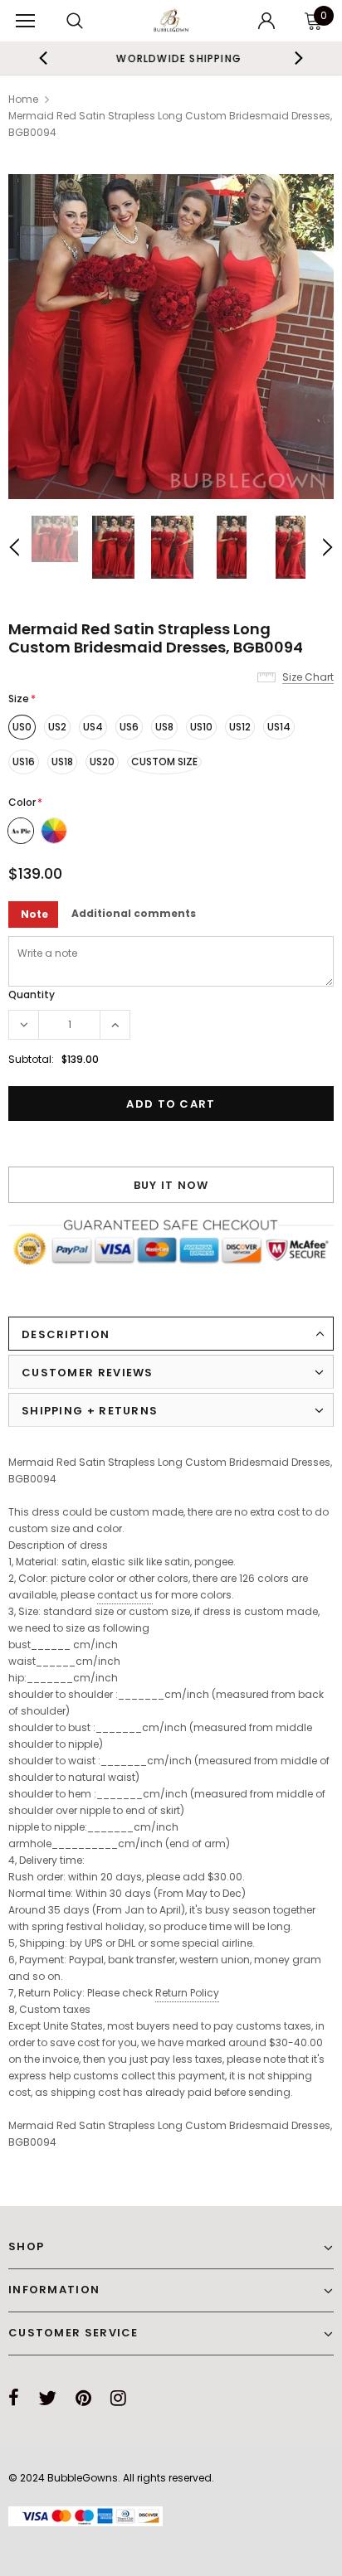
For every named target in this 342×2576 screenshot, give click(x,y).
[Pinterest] (83, 2398)
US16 (24, 762)
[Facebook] (14, 2398)
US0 (22, 727)
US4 (93, 727)
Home (23, 99)
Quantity (32, 995)
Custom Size (164, 762)
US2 (57, 727)
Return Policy (187, 1993)
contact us (125, 1595)
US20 (102, 762)
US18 (62, 762)
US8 (164, 727)
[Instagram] (118, 2398)
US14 (279, 727)
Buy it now (171, 1185)
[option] (171, 58)
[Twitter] (47, 2398)
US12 (240, 727)
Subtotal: (31, 1059)
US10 (201, 727)
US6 (129, 727)
